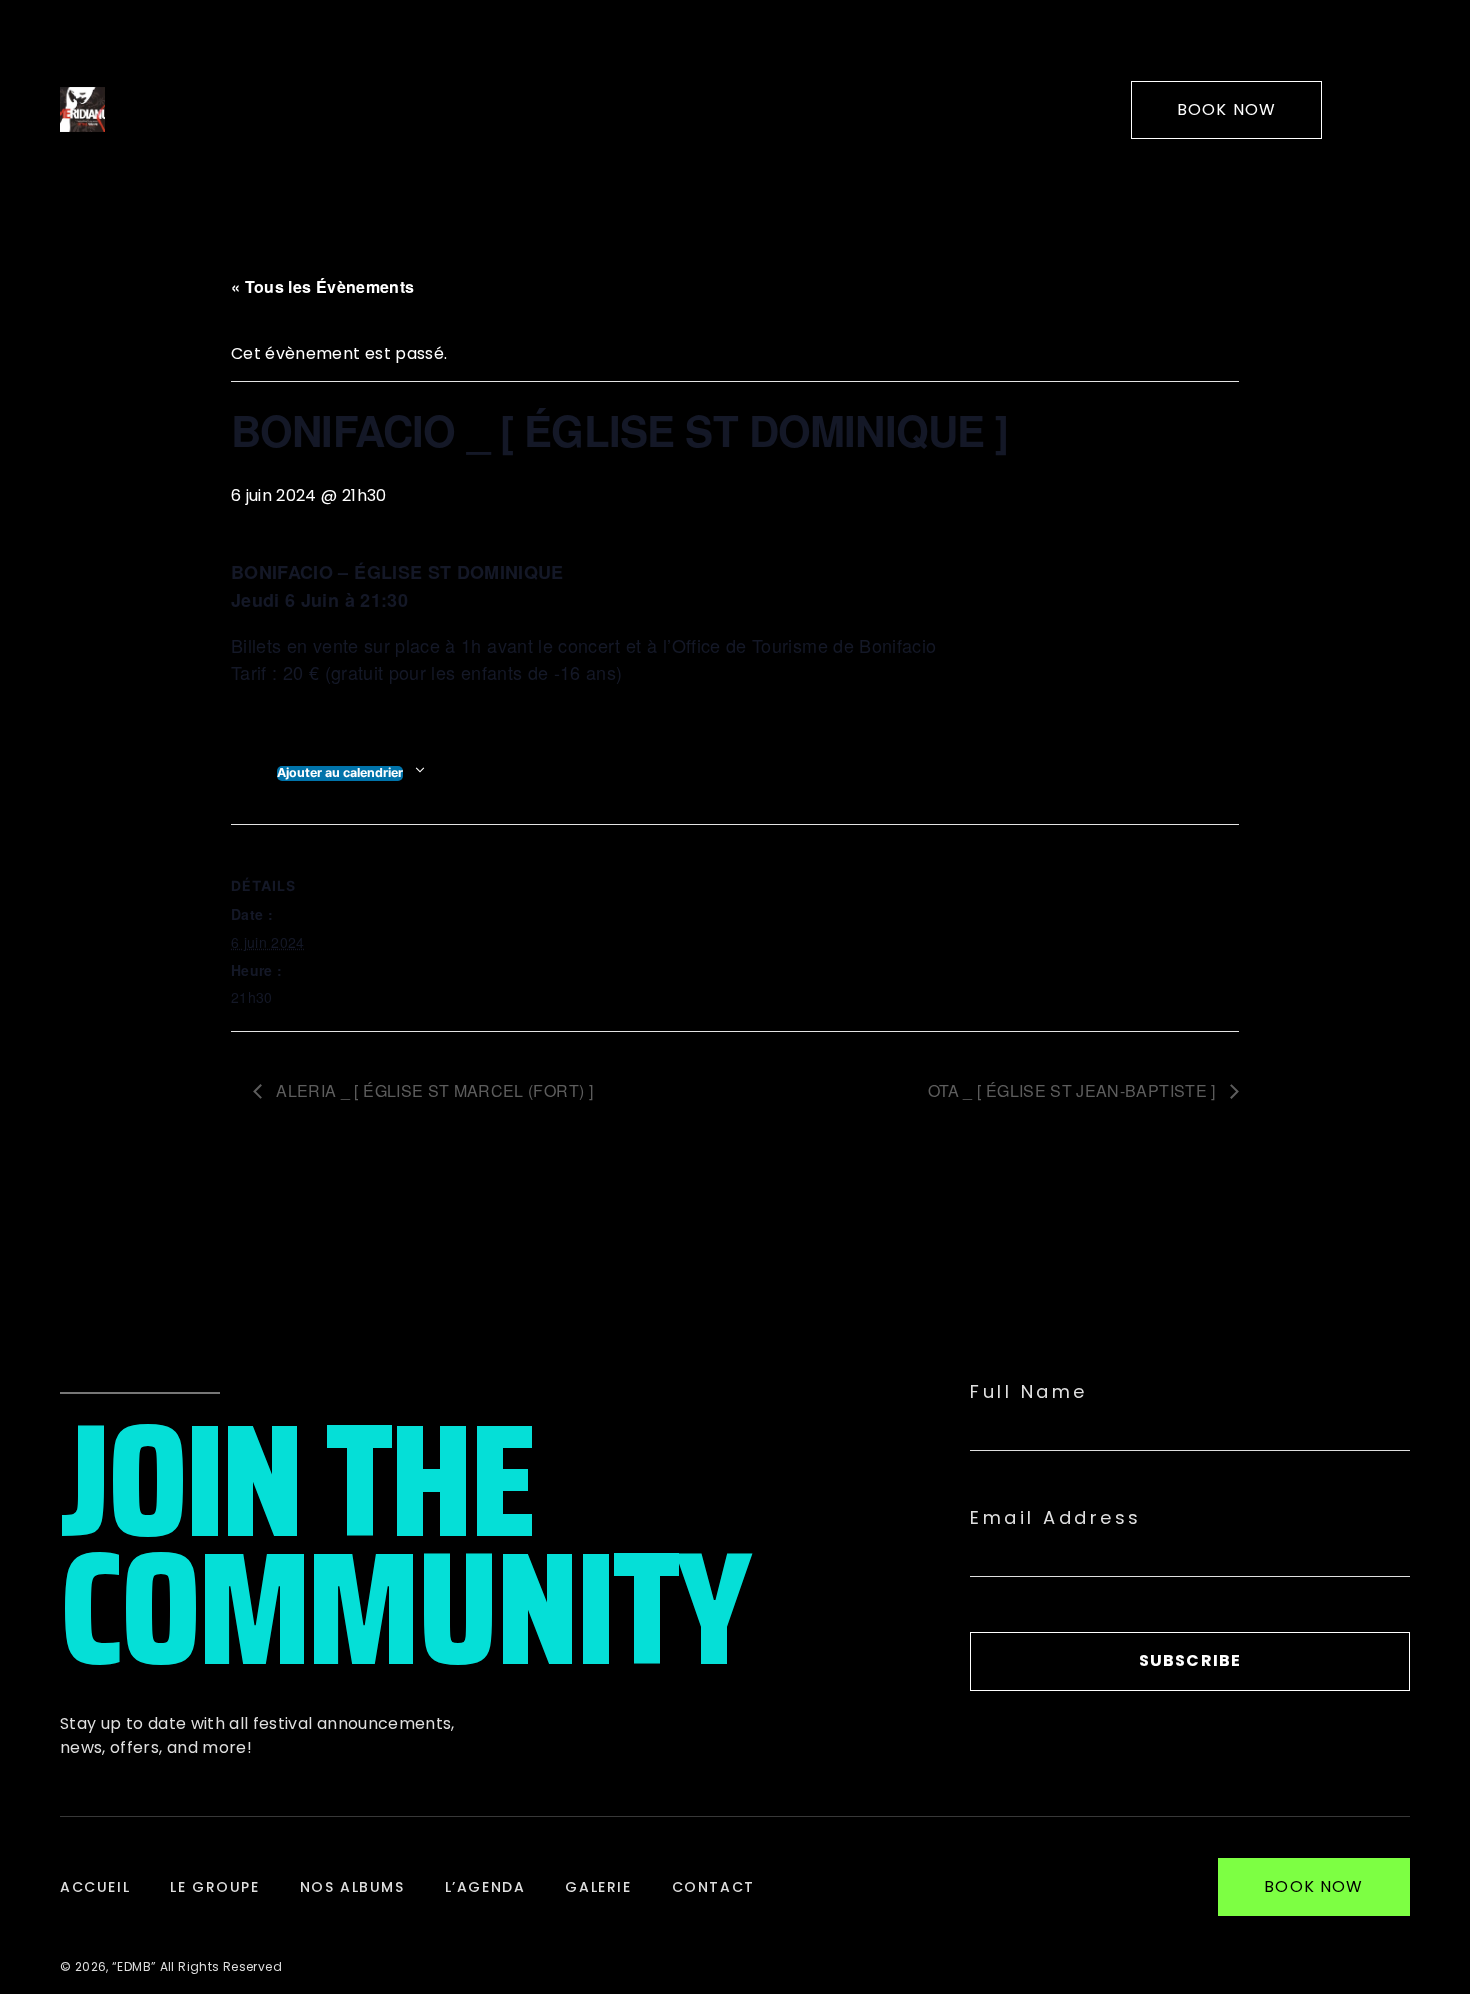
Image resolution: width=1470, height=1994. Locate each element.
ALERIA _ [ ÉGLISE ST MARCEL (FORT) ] (432, 1090)
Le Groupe (214, 1887)
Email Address (1056, 1518)
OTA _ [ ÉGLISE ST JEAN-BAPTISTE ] (1074, 1090)
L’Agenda (485, 1887)
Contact (713, 1887)
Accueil (95, 1887)
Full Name (1029, 1392)
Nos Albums (352, 1887)
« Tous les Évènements (322, 286)
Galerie (598, 1887)
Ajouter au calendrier (340, 773)
